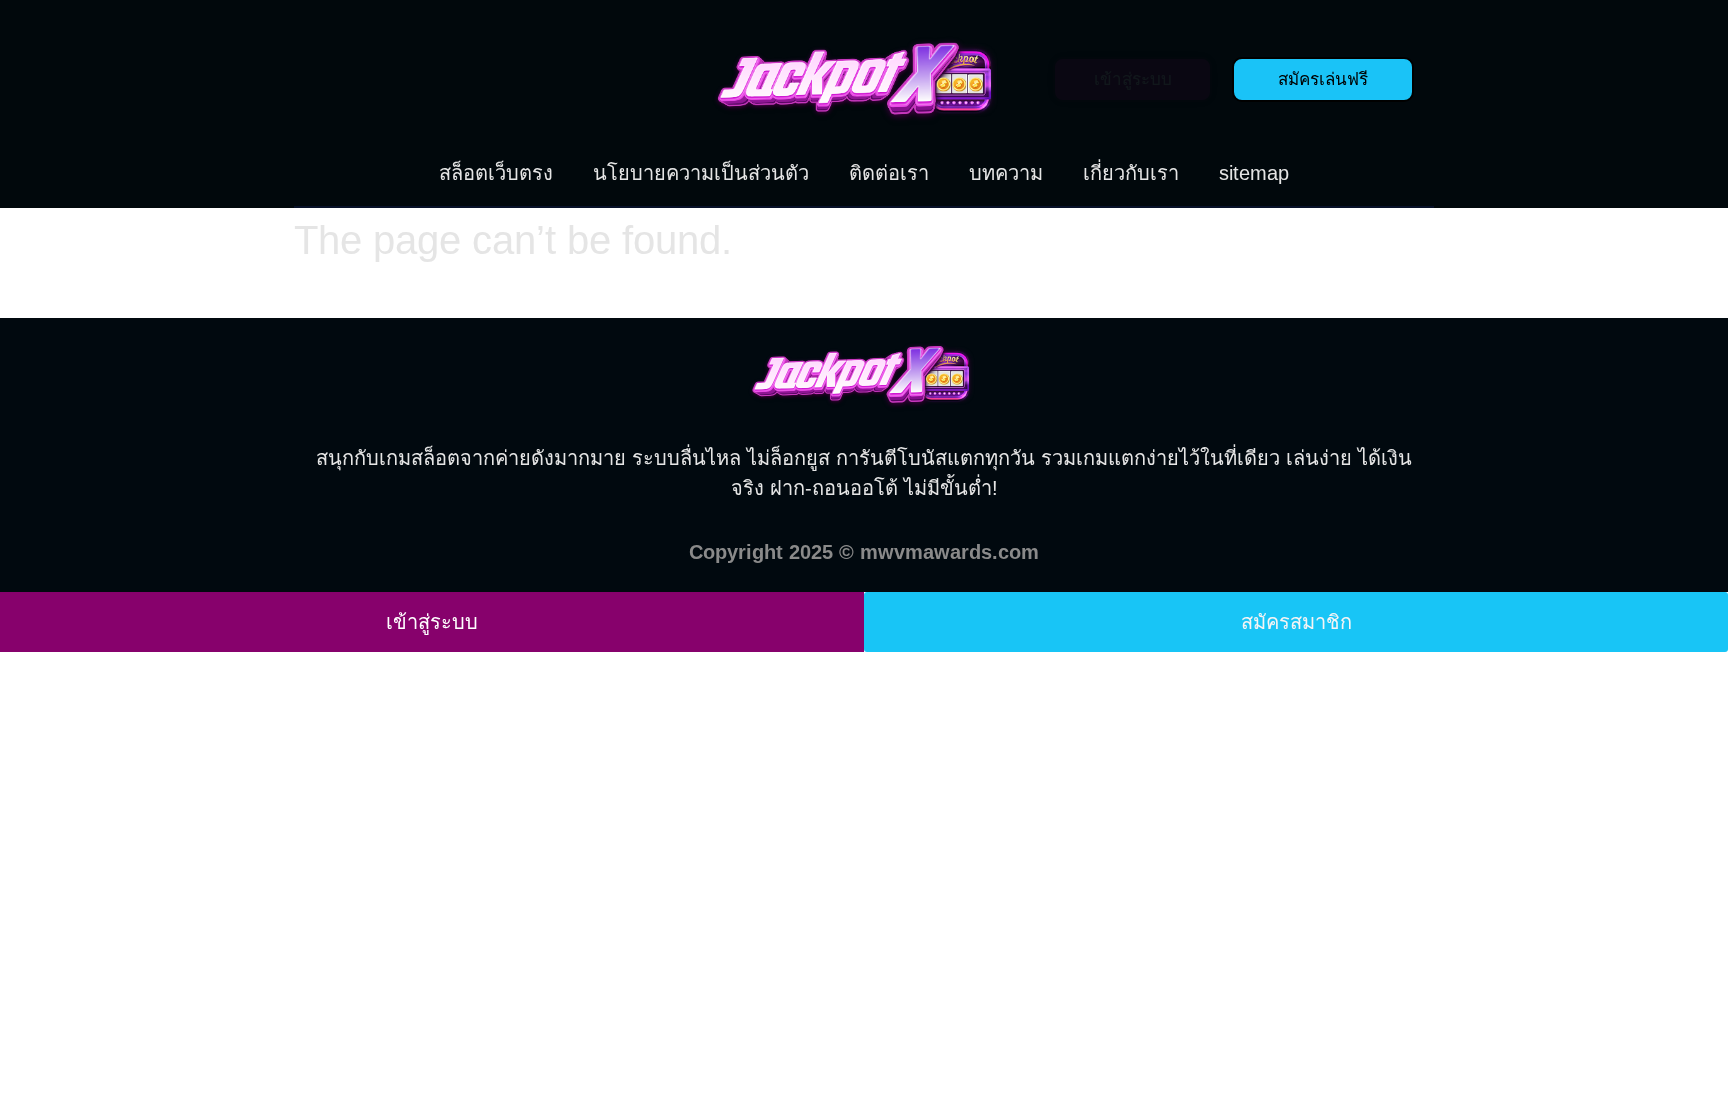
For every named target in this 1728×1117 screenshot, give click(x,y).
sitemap (1254, 173)
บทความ (1006, 173)
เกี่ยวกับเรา (1131, 173)
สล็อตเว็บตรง (496, 173)
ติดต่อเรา (889, 173)
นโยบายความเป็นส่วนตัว (701, 173)
